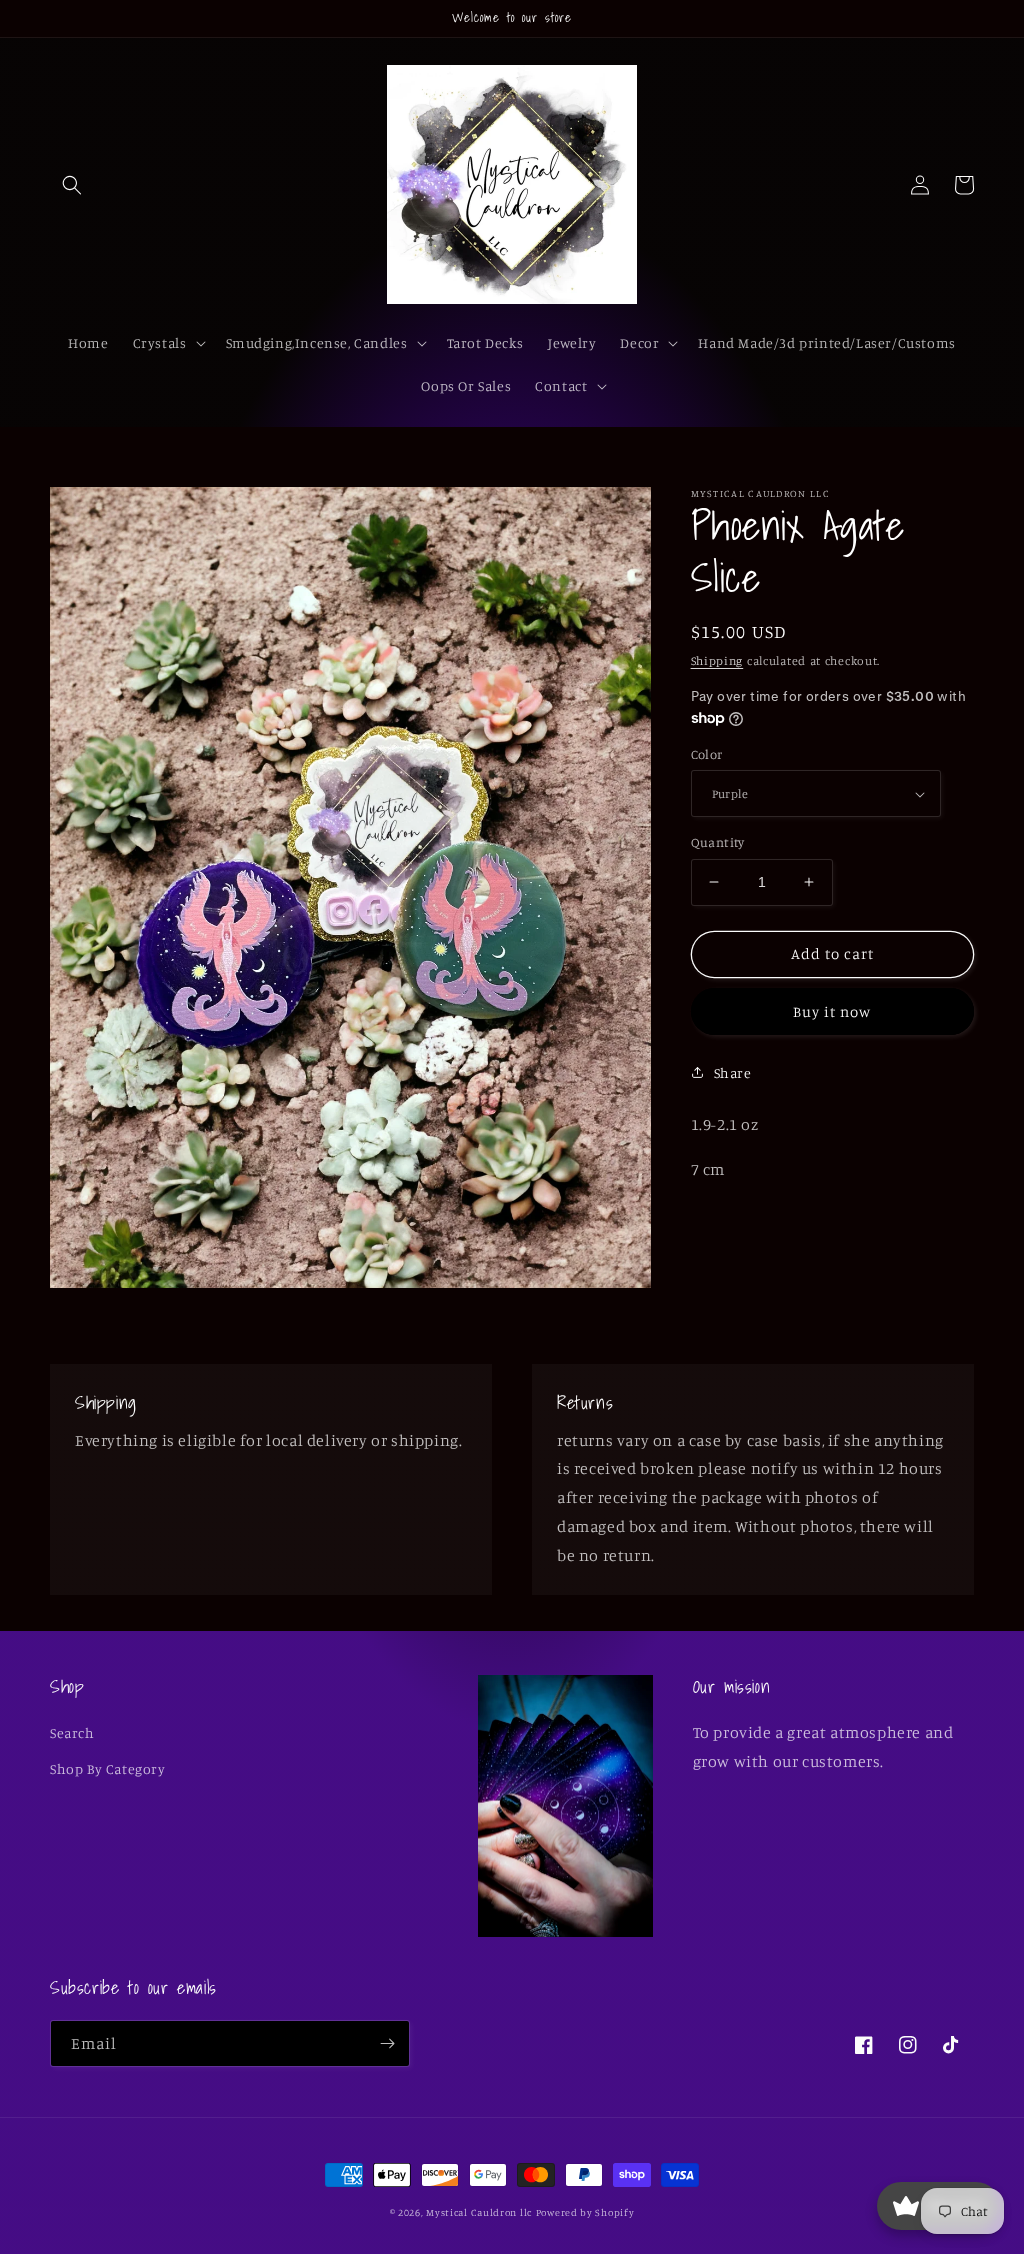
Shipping (717, 660)
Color (707, 754)
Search (72, 1732)
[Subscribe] (387, 2043)
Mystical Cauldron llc (479, 2212)
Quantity (718, 842)
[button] (72, 185)
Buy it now (832, 1011)
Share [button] (733, 1072)
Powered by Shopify (585, 2212)
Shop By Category (108, 1768)
